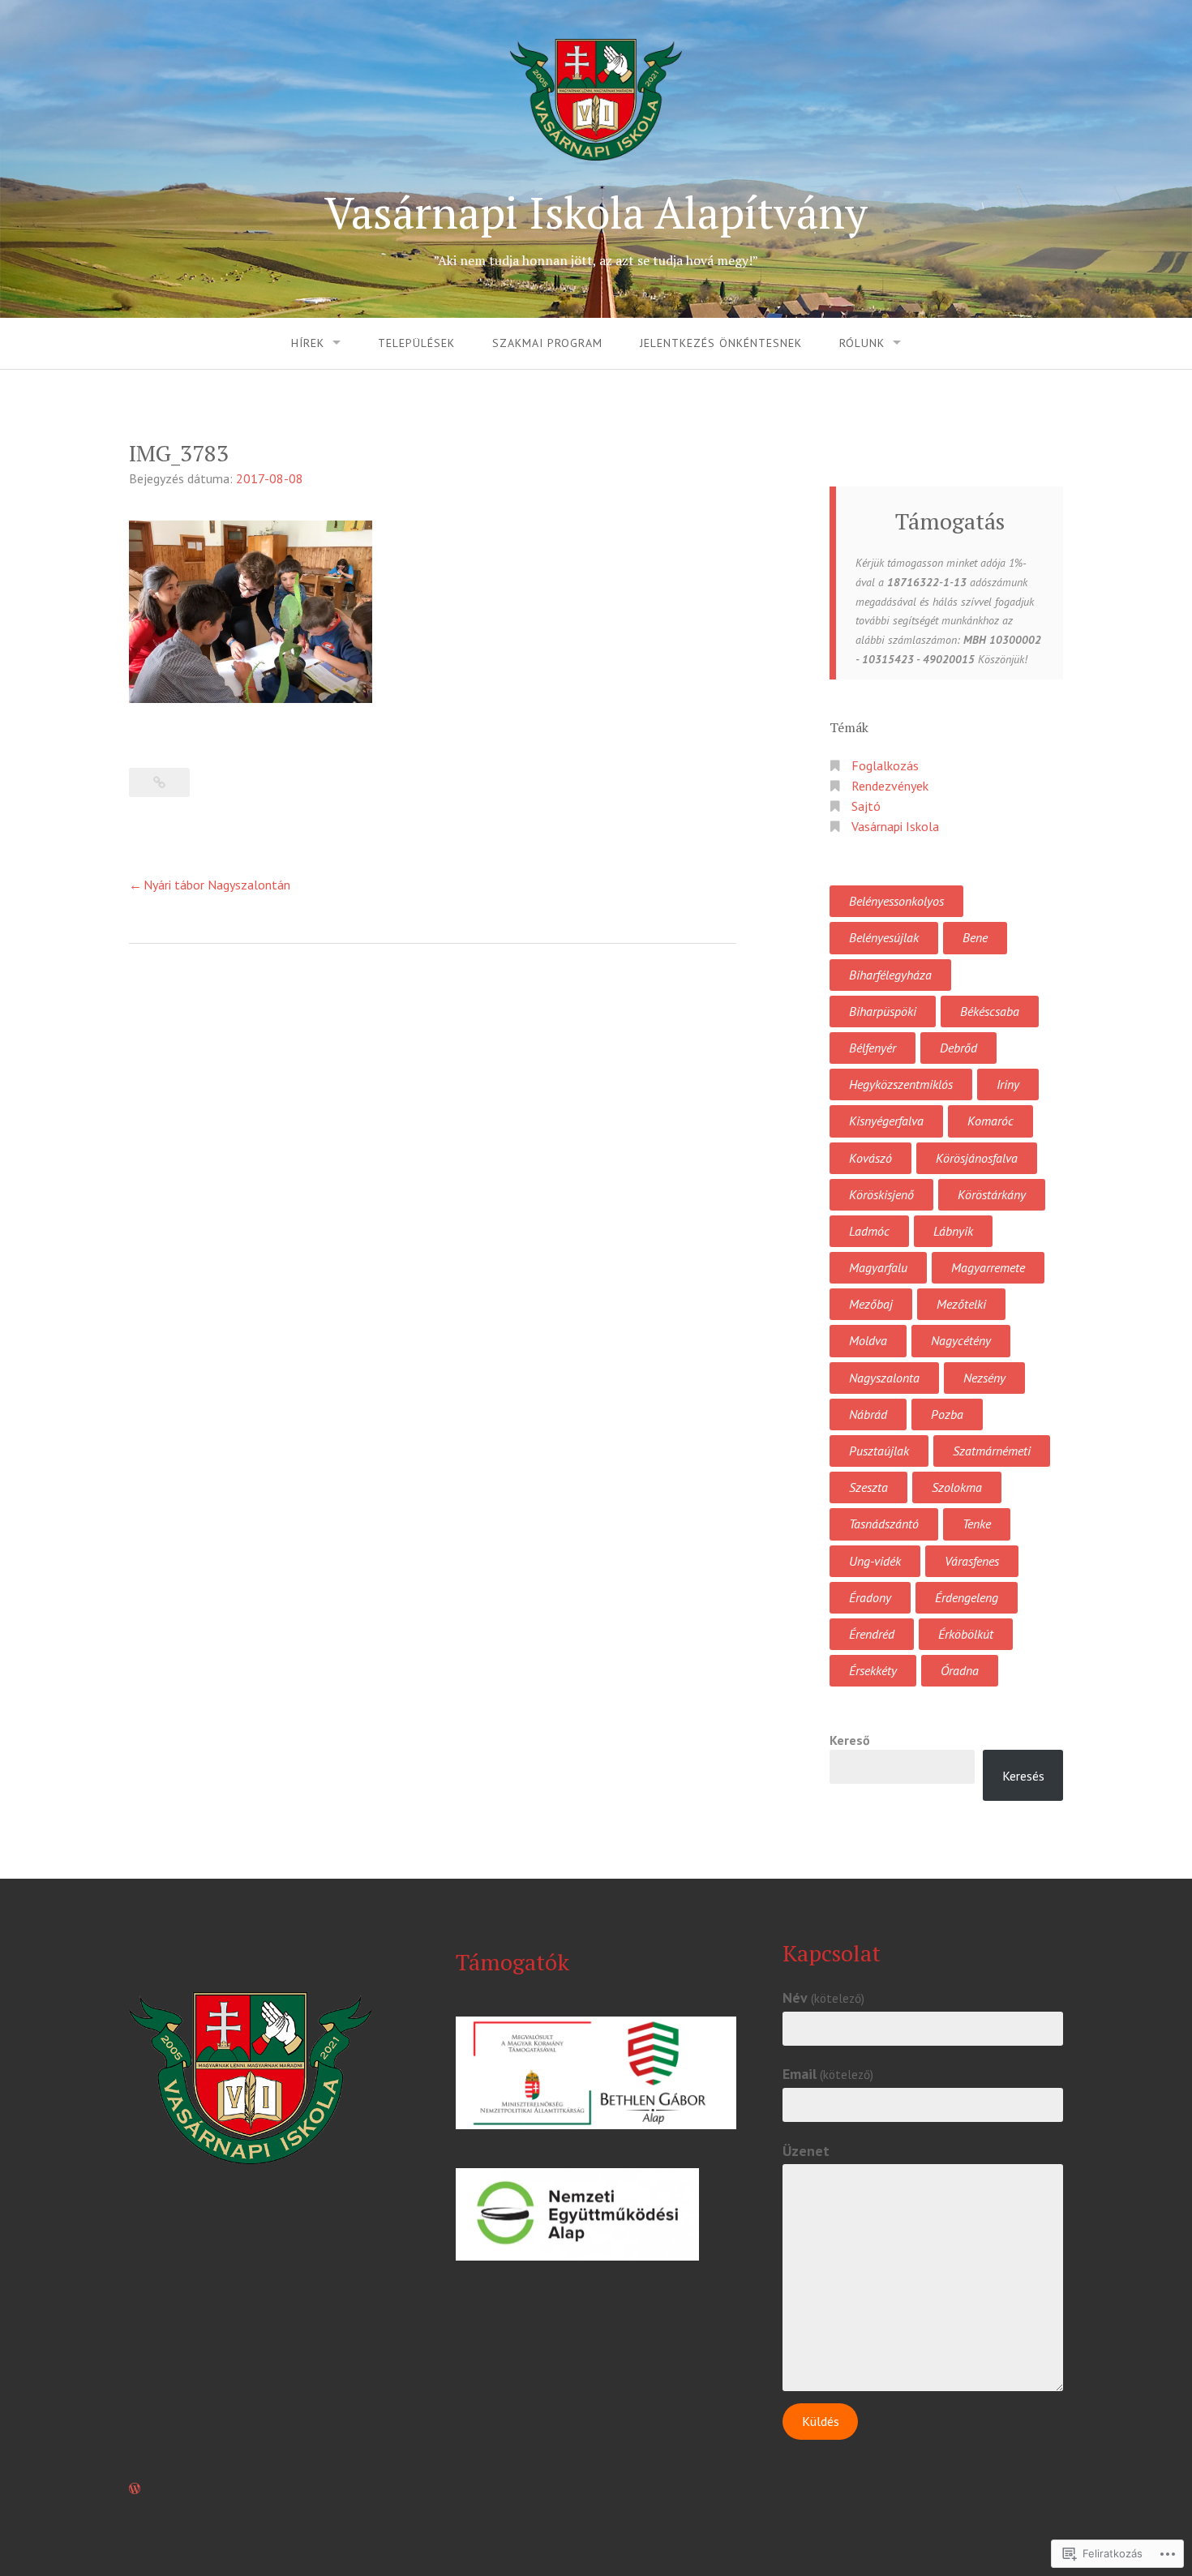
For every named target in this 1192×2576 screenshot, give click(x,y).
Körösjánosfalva (977, 1158)
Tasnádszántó (884, 1524)
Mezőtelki (961, 1304)
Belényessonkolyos (896, 901)
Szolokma (957, 1487)
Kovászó (870, 1158)
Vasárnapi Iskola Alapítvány (596, 212)
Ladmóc (869, 1231)
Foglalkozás (885, 765)
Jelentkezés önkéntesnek (721, 343)
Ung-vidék (875, 1561)
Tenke (977, 1524)
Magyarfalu (878, 1267)
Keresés (1023, 1776)
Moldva (868, 1340)
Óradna (960, 1670)
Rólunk (862, 343)
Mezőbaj (871, 1304)
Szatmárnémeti (992, 1451)
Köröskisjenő (881, 1194)
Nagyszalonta (884, 1378)
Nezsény (984, 1378)
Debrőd (958, 1048)
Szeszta (868, 1487)
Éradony (870, 1597)
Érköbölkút (966, 1634)
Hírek (308, 343)
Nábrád (868, 1414)
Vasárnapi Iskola (895, 826)
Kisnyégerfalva (886, 1121)
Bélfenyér (873, 1048)
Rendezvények (890, 786)
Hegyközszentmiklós (901, 1084)
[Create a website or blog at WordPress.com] (135, 2488)
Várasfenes (972, 1561)
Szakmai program (547, 343)
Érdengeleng (967, 1597)
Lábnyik (953, 1231)
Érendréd (872, 1634)
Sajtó (866, 806)
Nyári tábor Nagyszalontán (217, 885)
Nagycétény (961, 1340)
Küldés (821, 2421)
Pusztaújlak (879, 1451)
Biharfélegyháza (890, 975)
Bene (975, 937)
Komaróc (990, 1121)
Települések (416, 343)
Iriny (1008, 1084)
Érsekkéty (873, 1670)
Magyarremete (988, 1267)
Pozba (947, 1414)
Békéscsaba (990, 1011)
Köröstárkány (992, 1194)
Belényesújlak (884, 937)
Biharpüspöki (883, 1011)
